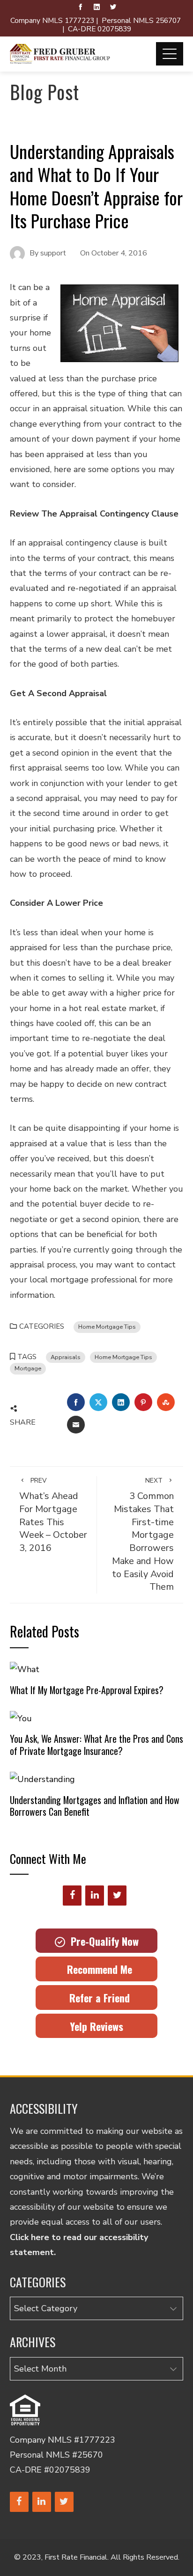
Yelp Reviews (96, 2026)
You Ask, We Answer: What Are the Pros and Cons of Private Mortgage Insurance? (96, 1745)
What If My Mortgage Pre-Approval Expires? (87, 1690)
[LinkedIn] (95, 1896)
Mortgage (28, 1368)
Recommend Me (97, 1969)
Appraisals (66, 1357)
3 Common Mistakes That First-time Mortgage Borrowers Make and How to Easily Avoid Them (143, 1535)
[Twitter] (117, 1896)
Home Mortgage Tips (107, 1327)
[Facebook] (72, 1896)
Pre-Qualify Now (102, 1941)
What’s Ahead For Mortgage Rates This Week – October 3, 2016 (53, 1515)
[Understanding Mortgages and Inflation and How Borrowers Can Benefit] (42, 1779)
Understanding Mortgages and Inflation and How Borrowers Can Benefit (95, 1806)
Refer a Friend (97, 1998)
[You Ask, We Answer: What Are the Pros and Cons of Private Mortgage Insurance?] (21, 1717)
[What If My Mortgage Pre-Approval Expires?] (25, 1669)
